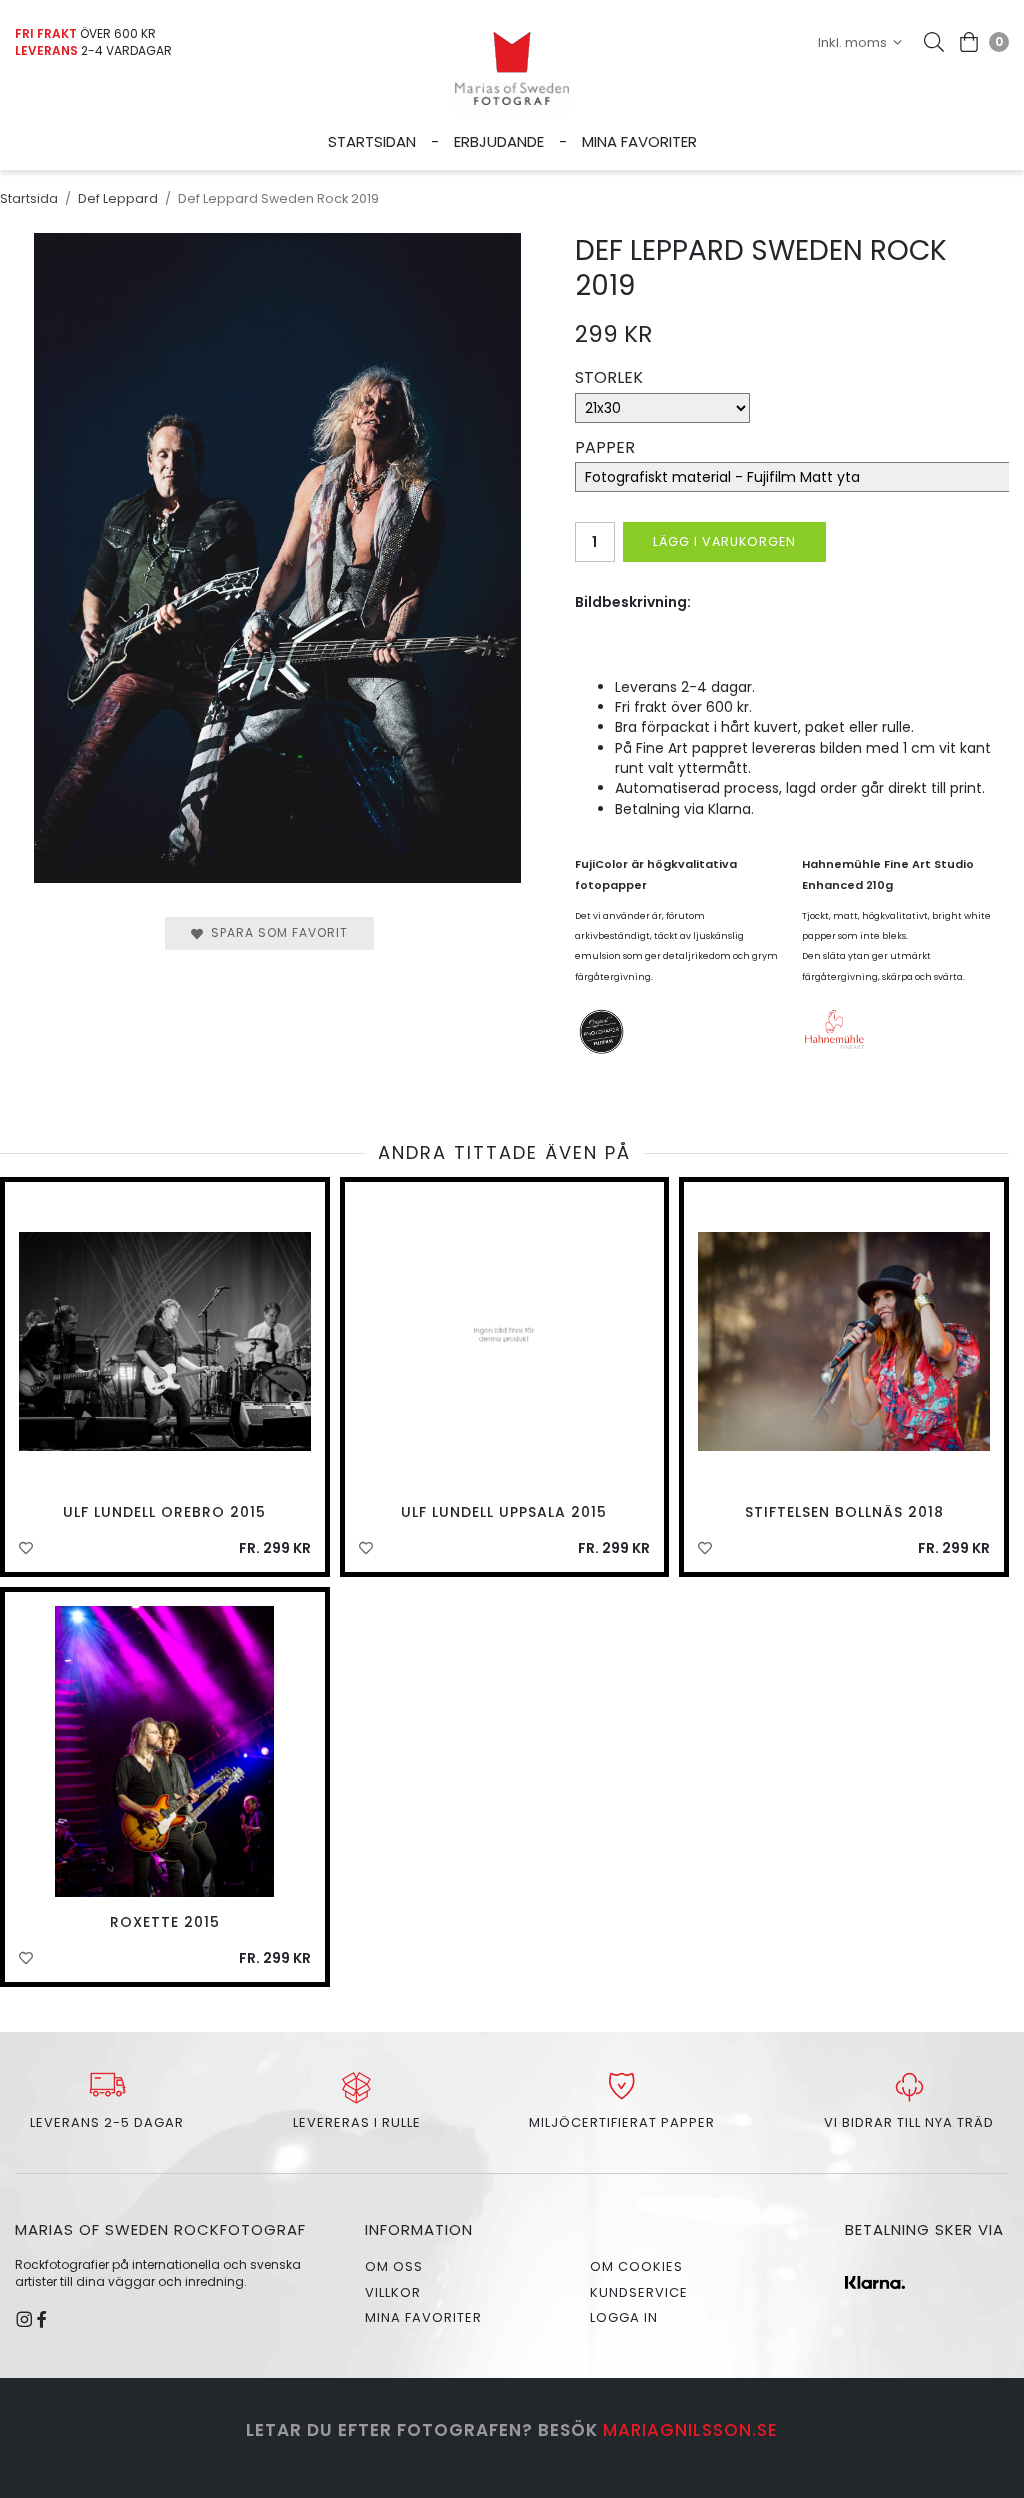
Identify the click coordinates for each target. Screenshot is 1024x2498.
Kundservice (639, 2292)
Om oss (394, 2266)
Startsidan (372, 141)
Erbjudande (499, 141)
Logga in (624, 2317)
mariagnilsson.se (690, 2430)
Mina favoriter (639, 141)
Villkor (393, 2292)
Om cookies (636, 2266)
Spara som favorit (275, 932)
